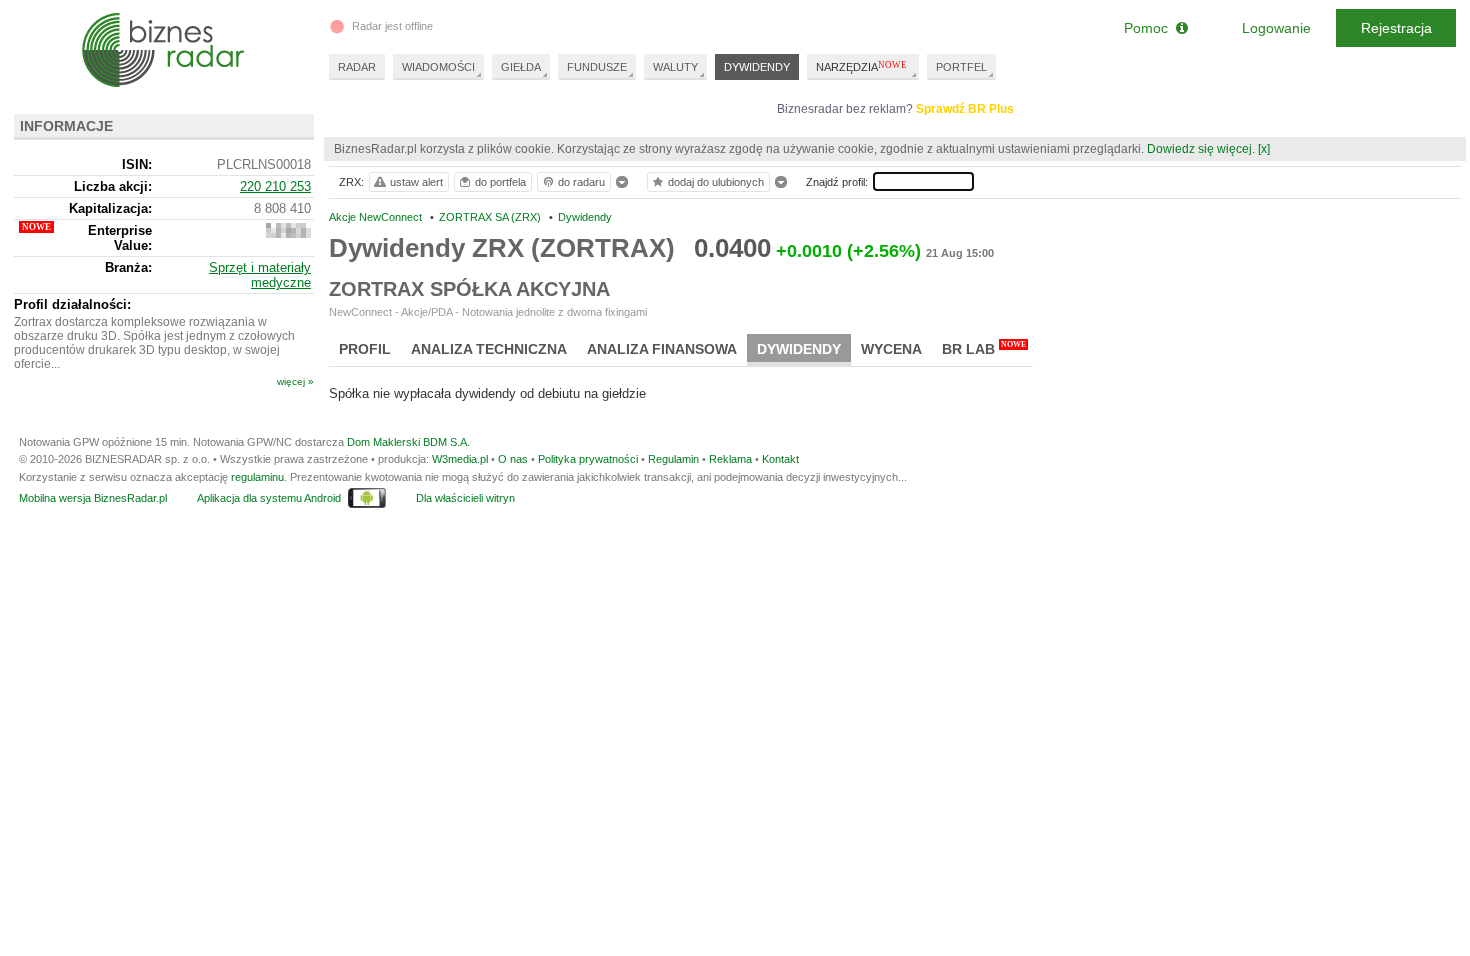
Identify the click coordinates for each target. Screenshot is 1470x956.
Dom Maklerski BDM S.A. (408, 442)
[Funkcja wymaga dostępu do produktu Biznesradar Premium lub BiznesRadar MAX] (288, 233)
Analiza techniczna (489, 349)
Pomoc (1150, 28)
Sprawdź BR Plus (965, 109)
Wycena (891, 349)
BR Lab (984, 348)
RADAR (357, 67)
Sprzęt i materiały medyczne (260, 275)
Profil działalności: (72, 304)
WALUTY (675, 67)
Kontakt (780, 459)
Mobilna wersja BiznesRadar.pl (93, 498)
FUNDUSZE (597, 67)
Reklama (730, 459)
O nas (513, 459)
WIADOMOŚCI (438, 67)
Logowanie (1276, 28)
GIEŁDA (521, 67)
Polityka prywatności (588, 459)
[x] (1264, 149)
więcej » (295, 381)
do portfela (500, 182)
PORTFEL (961, 67)
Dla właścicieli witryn (465, 498)
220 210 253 (275, 186)
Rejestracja (1396, 28)
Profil (365, 349)
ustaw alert (416, 182)
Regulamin (673, 459)
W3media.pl (460, 459)
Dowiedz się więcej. (1201, 149)
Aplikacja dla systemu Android (269, 498)
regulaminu (257, 477)
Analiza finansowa (662, 349)
